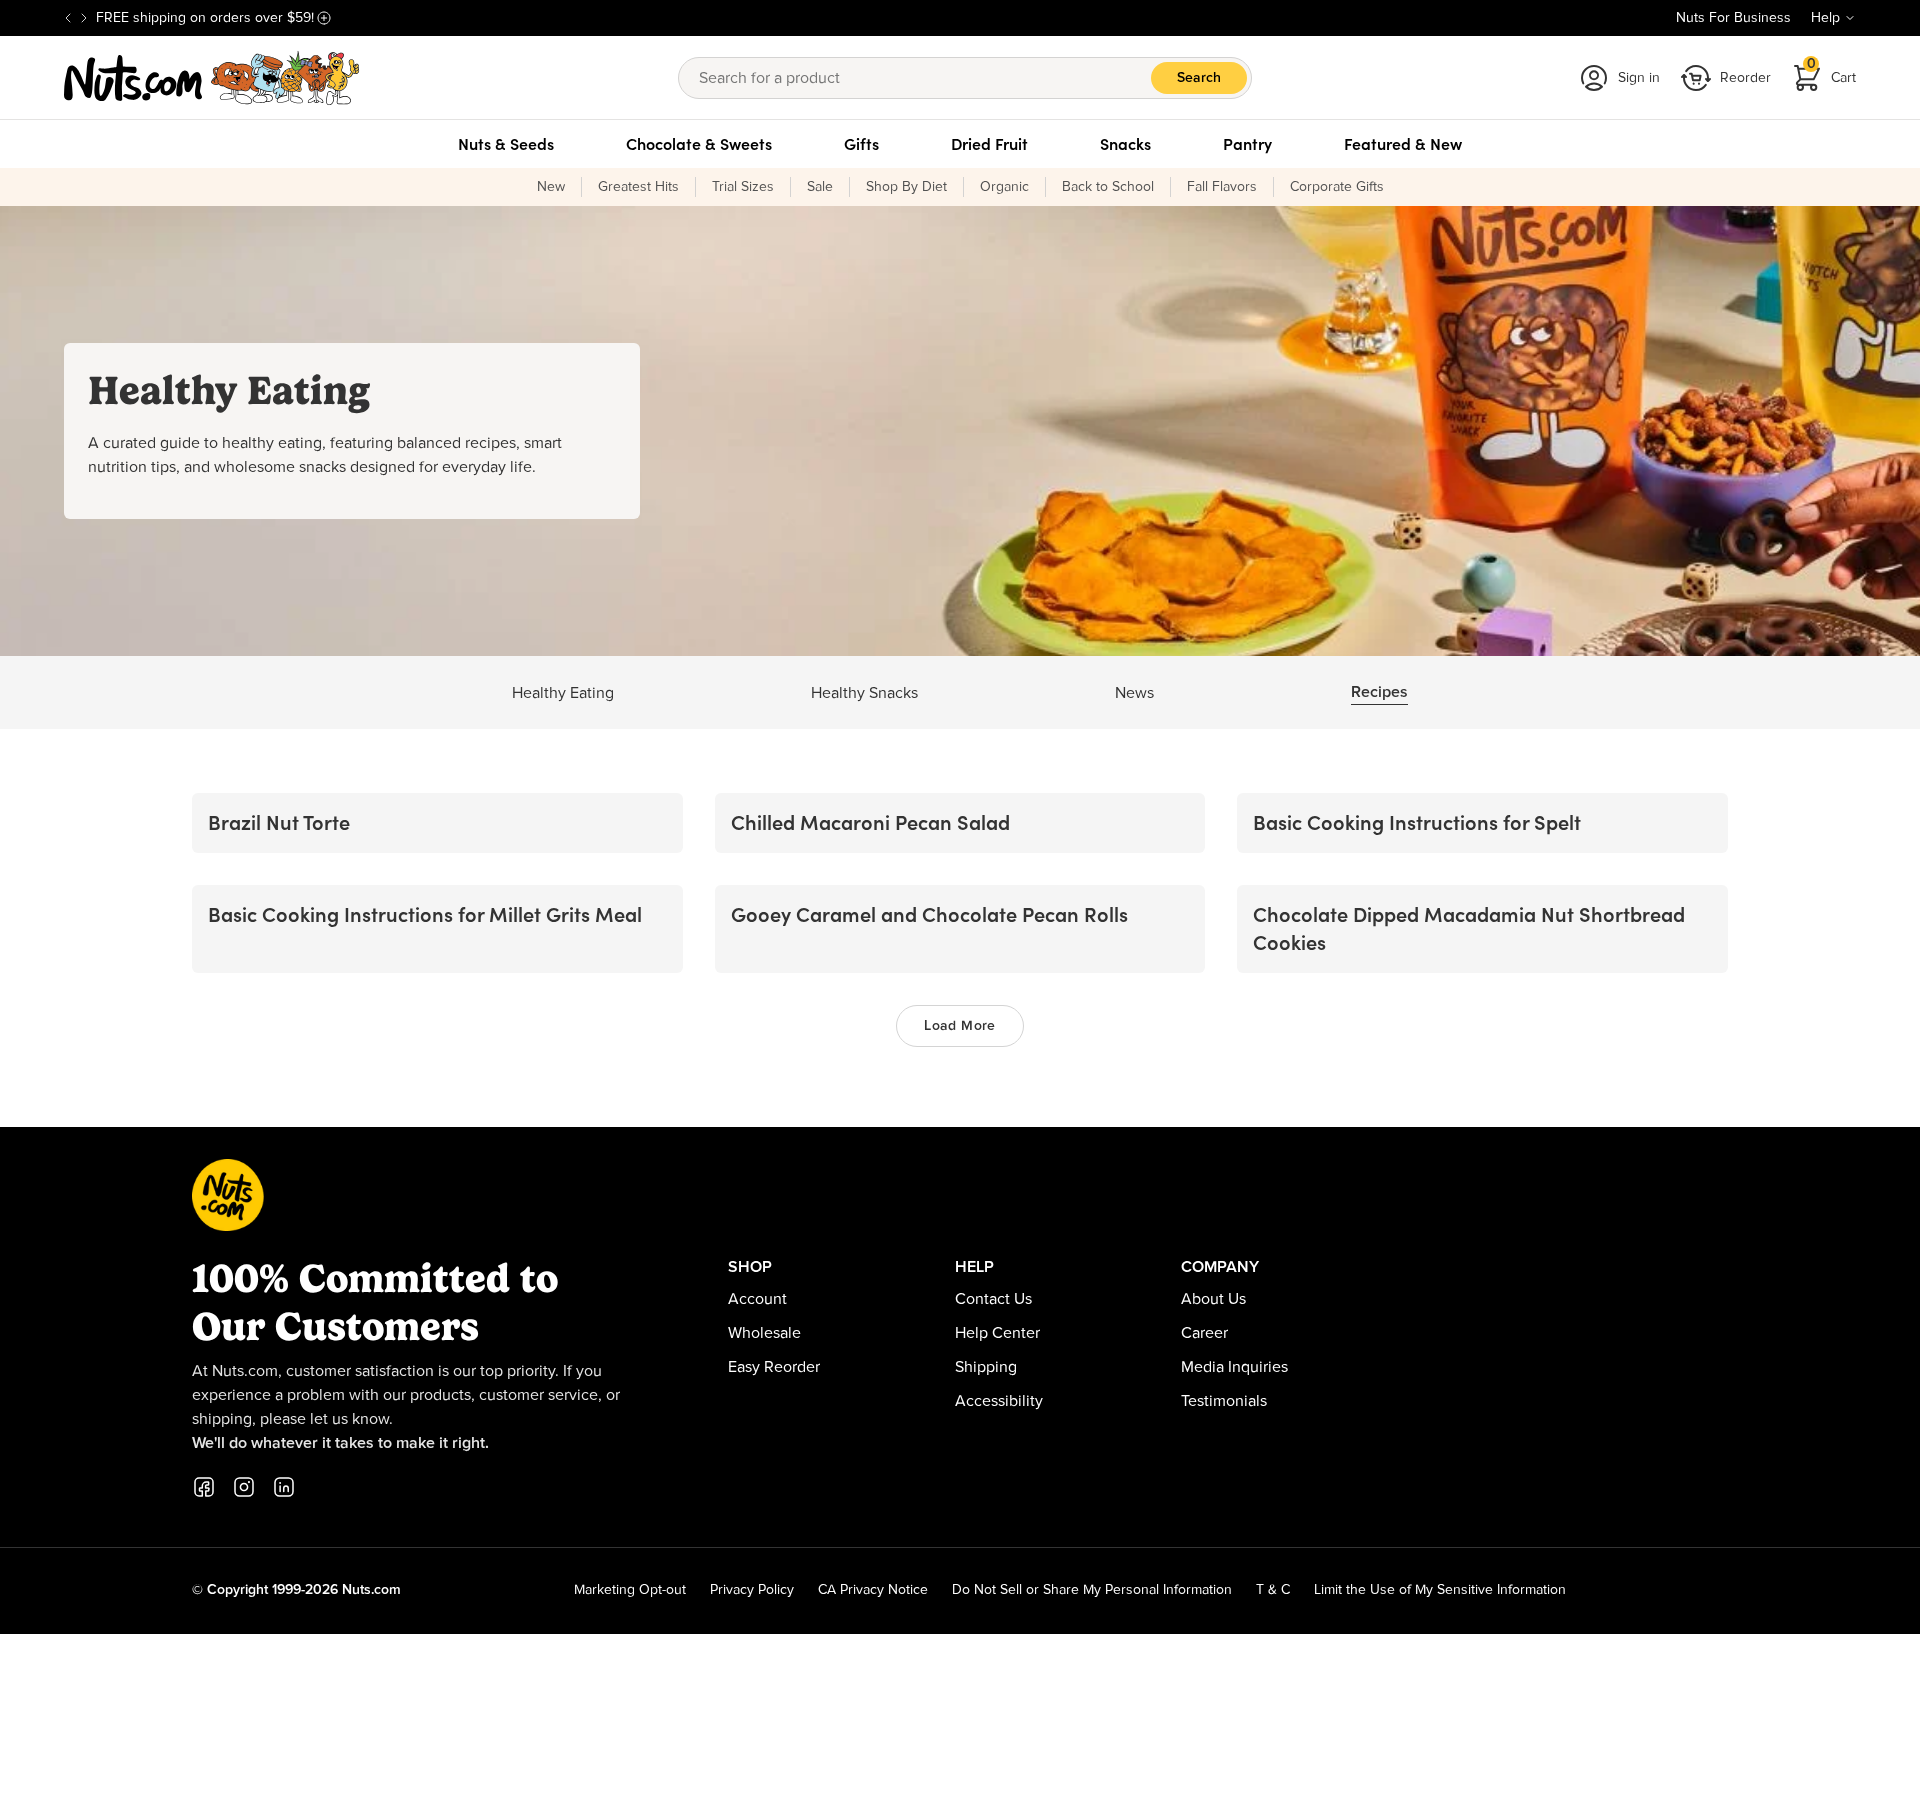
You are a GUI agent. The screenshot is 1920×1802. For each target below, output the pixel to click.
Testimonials (1224, 1401)
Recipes (1379, 692)
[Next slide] (84, 18)
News (1134, 693)
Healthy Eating (563, 693)
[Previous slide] (68, 18)
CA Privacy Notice (873, 1590)
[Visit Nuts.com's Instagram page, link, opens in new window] (244, 1487)
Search (1199, 78)
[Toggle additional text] (324, 18)
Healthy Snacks (864, 693)
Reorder (1745, 78)
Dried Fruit (989, 144)
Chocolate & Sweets (699, 144)
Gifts (861, 144)
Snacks (1125, 144)
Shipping (986, 1367)
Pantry (1247, 144)
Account (757, 1299)
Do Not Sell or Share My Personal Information (1092, 1590)
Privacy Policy (752, 1590)
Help (1825, 18)
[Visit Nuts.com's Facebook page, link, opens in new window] (204, 1487)
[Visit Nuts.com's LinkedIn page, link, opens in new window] (284, 1487)
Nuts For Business (1733, 18)
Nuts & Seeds (506, 144)
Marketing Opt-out (630, 1590)
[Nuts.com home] (212, 78)
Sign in (1639, 78)
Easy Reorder (774, 1367)
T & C (1273, 1590)
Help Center (997, 1333)
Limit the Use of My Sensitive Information (1440, 1590)
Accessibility (999, 1401)
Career (1204, 1333)
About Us (1213, 1299)
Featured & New (1403, 144)
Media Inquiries (1234, 1367)
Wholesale (764, 1333)
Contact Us (993, 1299)
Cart (1832, 71)
